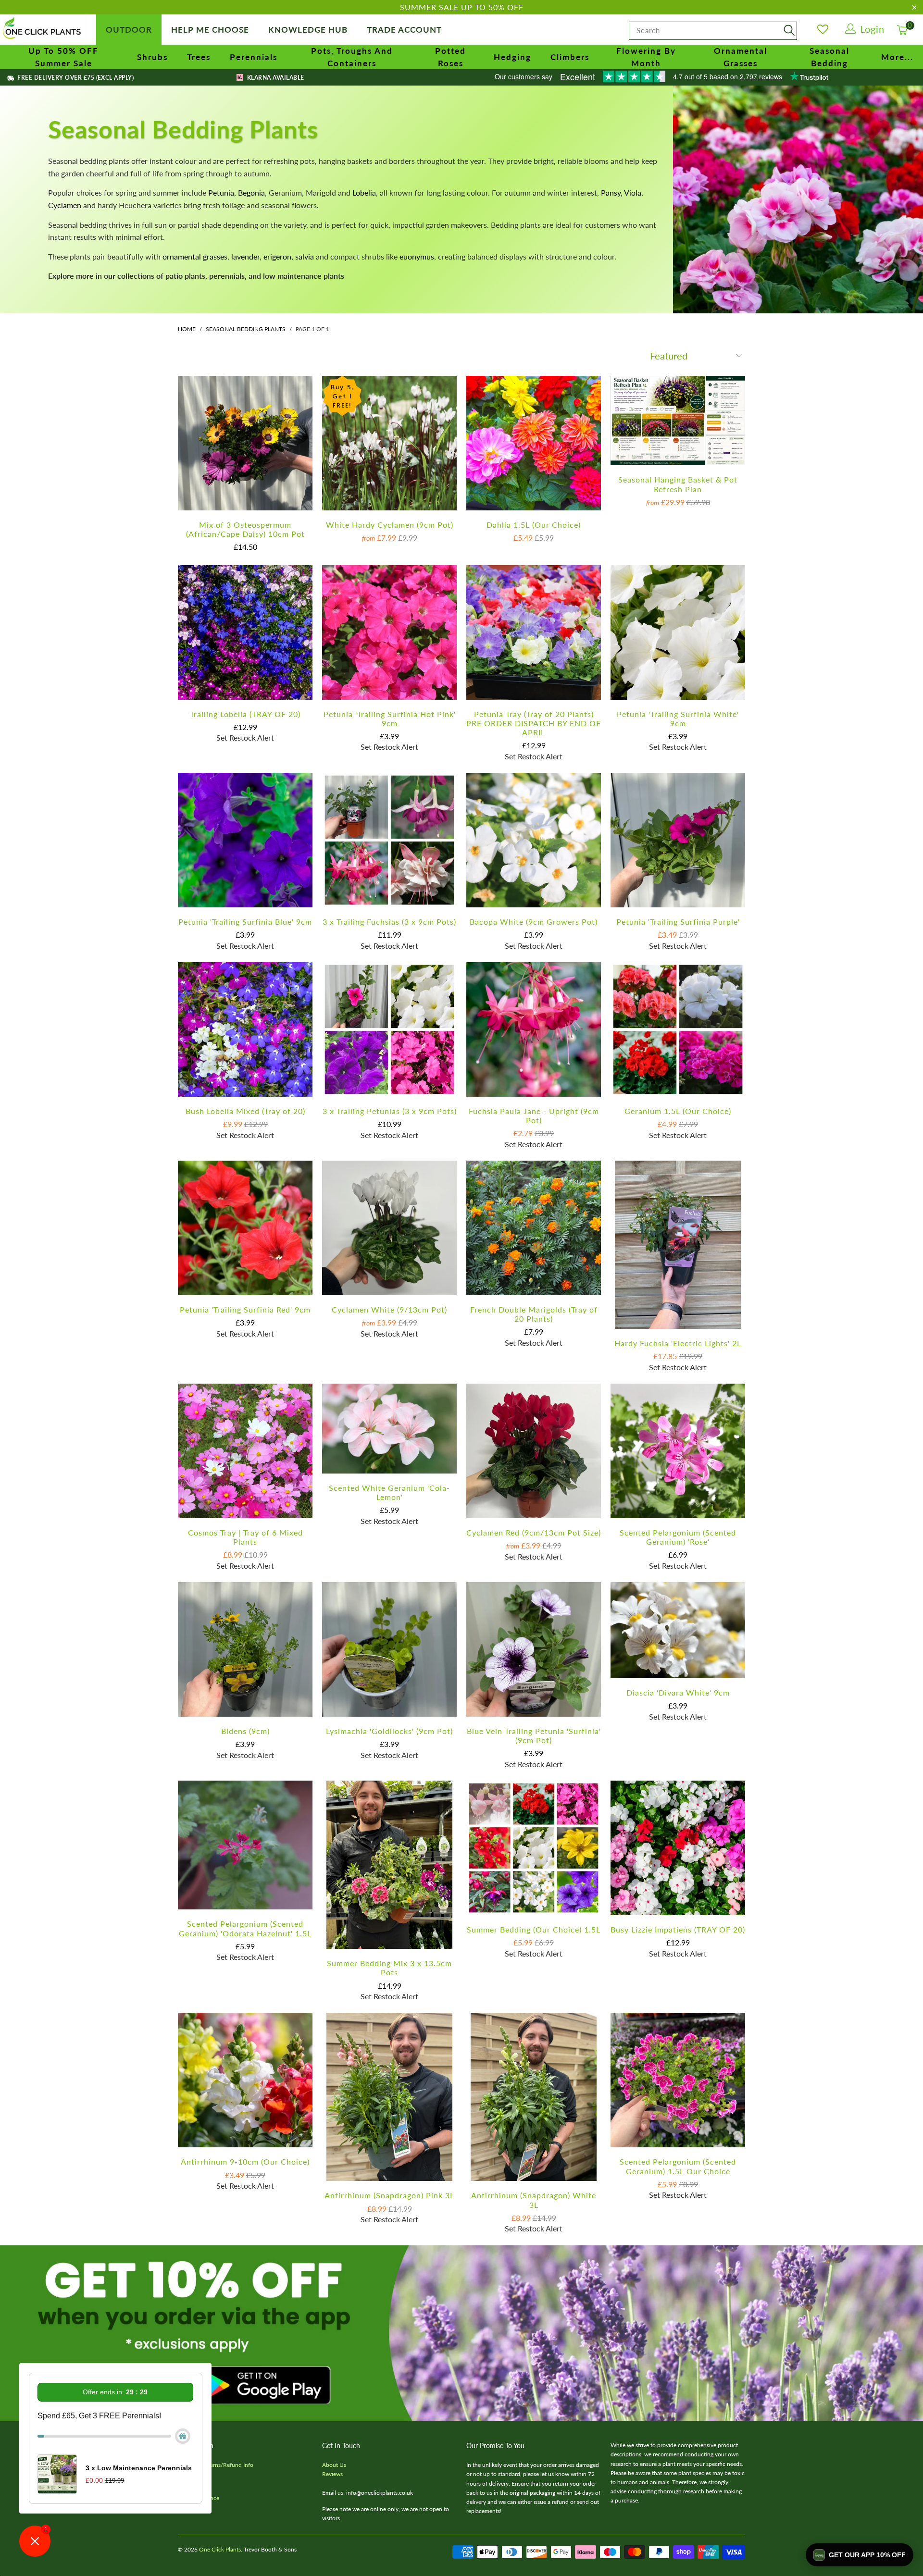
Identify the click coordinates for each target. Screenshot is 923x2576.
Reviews (332, 2474)
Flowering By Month (646, 57)
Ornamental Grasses (741, 57)
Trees (199, 57)
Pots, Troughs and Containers (352, 57)
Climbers (570, 57)
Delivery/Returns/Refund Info (216, 2465)
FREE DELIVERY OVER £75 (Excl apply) (75, 78)
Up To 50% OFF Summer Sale (63, 57)
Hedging (512, 57)
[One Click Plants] (43, 29)
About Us (334, 2465)
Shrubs (152, 57)
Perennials (254, 57)
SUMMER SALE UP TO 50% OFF (462, 7)
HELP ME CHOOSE (210, 30)
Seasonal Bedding (829, 57)
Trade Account (404, 30)
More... (897, 57)
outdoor (129, 30)
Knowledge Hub (308, 30)
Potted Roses (450, 57)
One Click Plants (220, 2549)
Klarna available (274, 78)
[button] (860, 2555)
